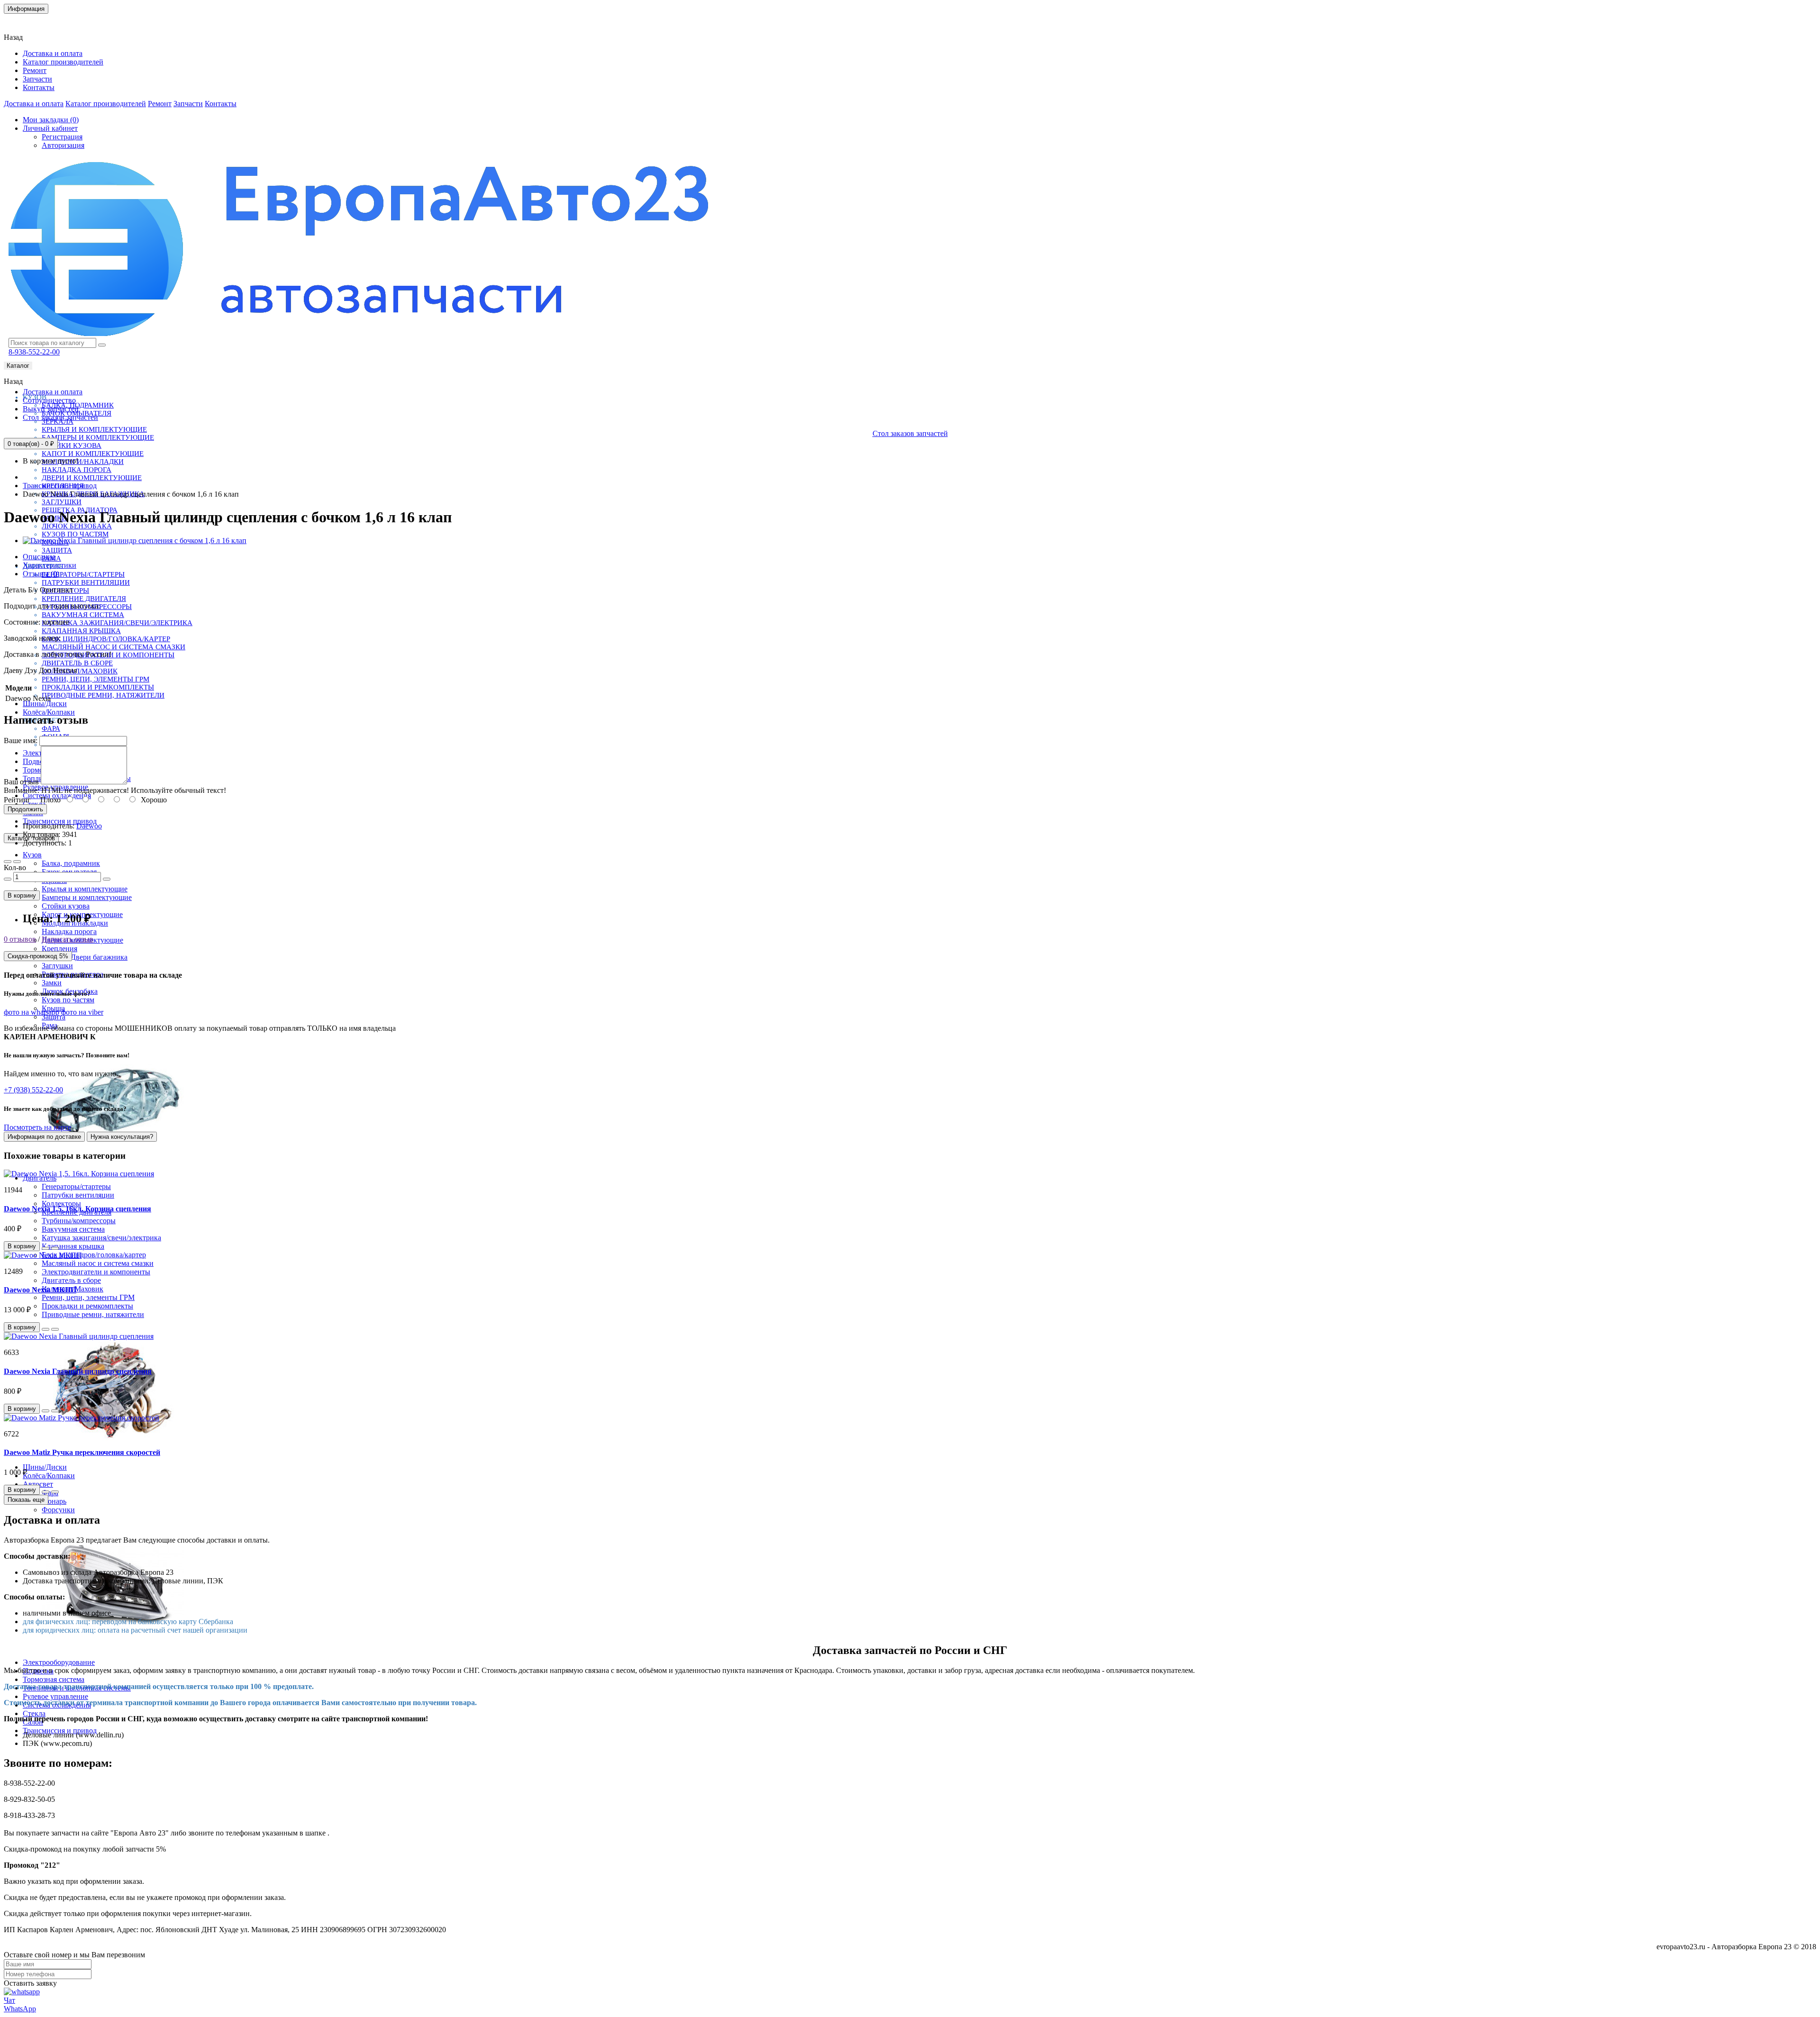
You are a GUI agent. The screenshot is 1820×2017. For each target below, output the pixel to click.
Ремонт (35, 70)
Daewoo (89, 826)
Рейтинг (17, 800)
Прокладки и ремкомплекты (98, 687)
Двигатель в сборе (77, 663)
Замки (52, 983)
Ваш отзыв (21, 782)
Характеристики (50, 565)
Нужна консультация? (122, 1137)
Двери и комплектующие (92, 478)
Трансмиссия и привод (60, 821)
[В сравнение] (17, 862)
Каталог (18, 366)
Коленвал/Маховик (80, 671)
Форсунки (58, 1510)
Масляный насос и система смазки (114, 647)
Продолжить (25, 809)
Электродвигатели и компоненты (96, 1272)
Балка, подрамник (71, 863)
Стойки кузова (72, 445)
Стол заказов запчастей (60, 417)
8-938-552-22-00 (34, 352)
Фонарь (54, 1501)
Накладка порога (77, 470)
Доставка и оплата (53, 53)
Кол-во (15, 868)
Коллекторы (61, 1204)
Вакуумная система (83, 615)
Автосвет (38, 1484)
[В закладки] (8, 862)
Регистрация (62, 137)
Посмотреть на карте (37, 1127)
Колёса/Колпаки (49, 712)
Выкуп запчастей (51, 409)
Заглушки (62, 502)
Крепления (59, 949)
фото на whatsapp (32, 1012)
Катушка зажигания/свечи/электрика (117, 623)
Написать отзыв (68, 939)
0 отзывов (20, 939)
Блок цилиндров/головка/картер (106, 639)
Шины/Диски (45, 704)
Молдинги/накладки (83, 462)
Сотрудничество (49, 400)
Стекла (34, 1713)
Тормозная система (54, 1679)
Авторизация (63, 145)
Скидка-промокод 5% (38, 956)
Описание (39, 557)
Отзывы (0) (41, 574)
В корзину (22, 895)
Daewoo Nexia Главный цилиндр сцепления (78, 1371)
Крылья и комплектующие (94, 429)
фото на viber (82, 1012)
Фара (51, 728)
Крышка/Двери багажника (85, 957)
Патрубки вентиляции (86, 582)
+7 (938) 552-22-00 (33, 1090)
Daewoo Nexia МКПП (40, 1290)
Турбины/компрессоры (79, 1221)
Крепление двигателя (84, 599)
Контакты (26, 21)
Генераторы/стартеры (83, 574)
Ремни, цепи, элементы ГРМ (96, 679)
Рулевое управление (55, 1696)
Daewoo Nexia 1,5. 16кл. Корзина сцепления (77, 1209)
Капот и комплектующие (93, 454)
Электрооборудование (59, 1662)
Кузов (32, 855)
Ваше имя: (21, 740)
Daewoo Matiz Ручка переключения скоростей (82, 1452)
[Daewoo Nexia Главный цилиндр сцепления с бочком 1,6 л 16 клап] (135, 541)
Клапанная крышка (81, 631)
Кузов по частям (75, 534)
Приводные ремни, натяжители (103, 695)
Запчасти (37, 79)
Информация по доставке (44, 1137)
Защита (57, 550)
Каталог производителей (63, 62)
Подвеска (38, 761)
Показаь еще (26, 1500)
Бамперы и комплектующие (98, 437)
